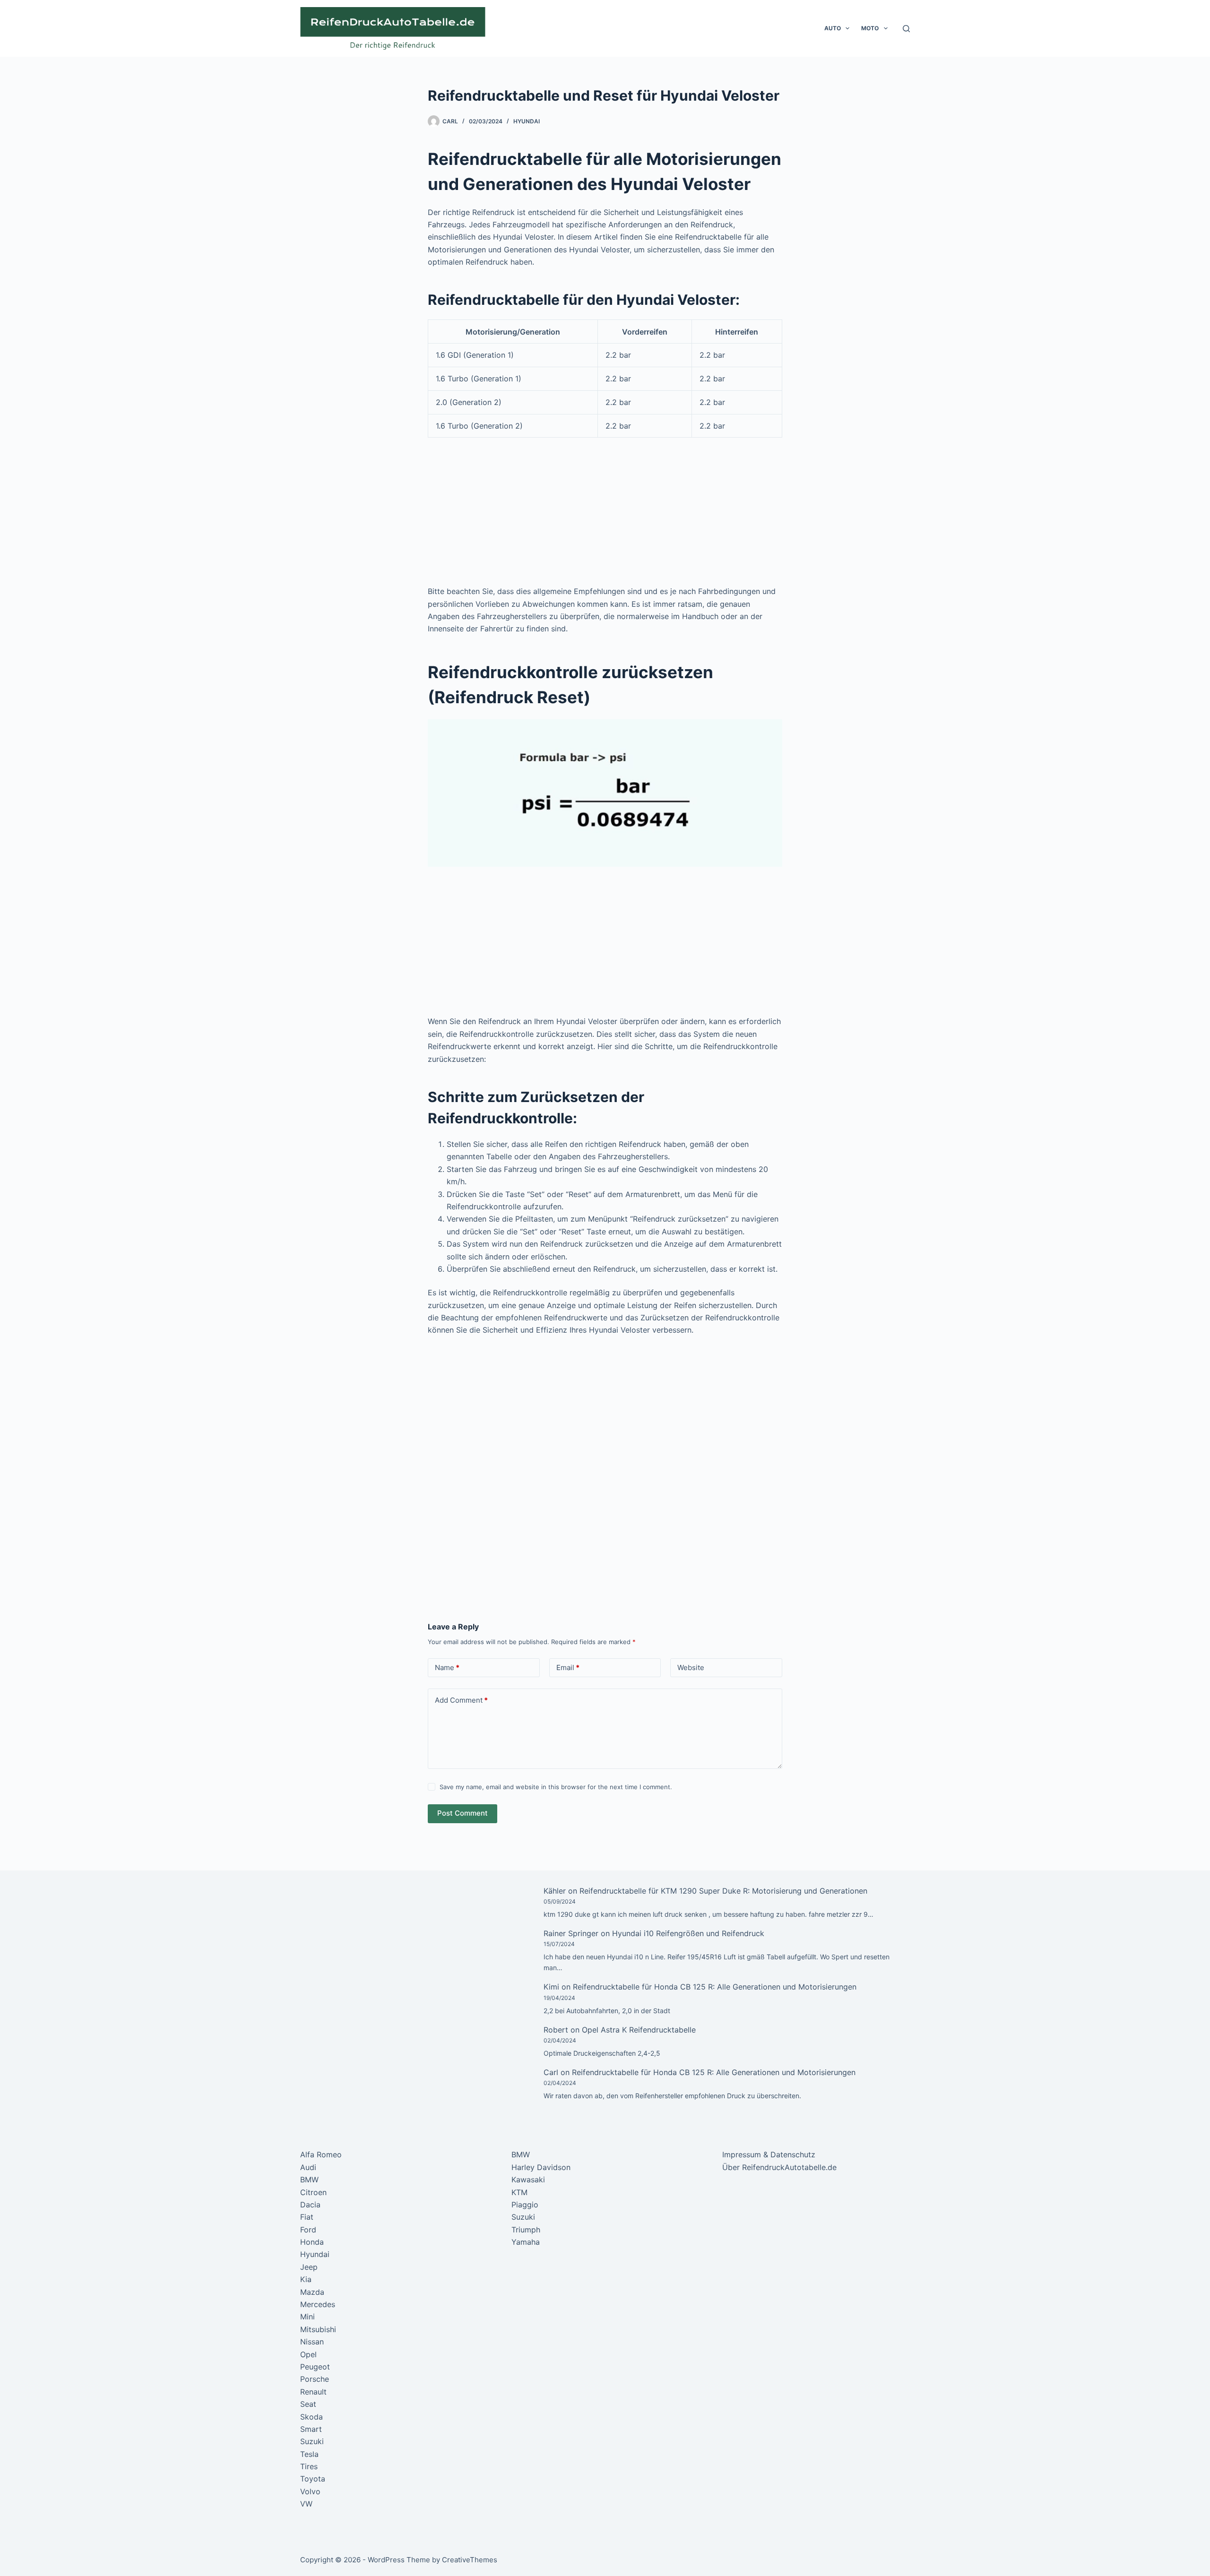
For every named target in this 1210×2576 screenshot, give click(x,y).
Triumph (526, 2230)
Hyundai (527, 121)
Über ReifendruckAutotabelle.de (779, 2167)
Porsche (315, 2379)
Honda (312, 2242)
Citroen (313, 2192)
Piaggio (525, 2205)
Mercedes (318, 2304)
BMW (309, 2180)
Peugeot (315, 2367)
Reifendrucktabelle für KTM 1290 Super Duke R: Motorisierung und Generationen (723, 1891)
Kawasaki (528, 2180)
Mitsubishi (318, 2329)
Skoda (311, 2417)
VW (306, 2504)
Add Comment (461, 1700)
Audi (308, 2167)
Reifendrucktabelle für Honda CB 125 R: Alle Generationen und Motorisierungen (715, 1987)
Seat (308, 2404)
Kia (306, 2279)
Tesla (309, 2454)
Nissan (312, 2342)
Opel (308, 2354)
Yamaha (526, 2242)
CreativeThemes (470, 2560)
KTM (519, 2192)
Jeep (309, 2267)
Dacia (310, 2205)
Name (447, 1667)
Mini (307, 2317)
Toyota (313, 2479)
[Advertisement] (605, 515)
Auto (833, 28)
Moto (870, 28)
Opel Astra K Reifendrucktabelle (639, 2030)
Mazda (312, 2292)
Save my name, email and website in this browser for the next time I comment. (556, 1787)
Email (568, 1667)
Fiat (307, 2217)
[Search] (906, 29)
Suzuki (312, 2441)
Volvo (310, 2491)
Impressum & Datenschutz (769, 2154)
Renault (313, 2392)
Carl (551, 2072)
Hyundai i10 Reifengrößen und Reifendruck (688, 1933)
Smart (311, 2429)
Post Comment (462, 1813)
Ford (308, 2230)
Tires (309, 2466)
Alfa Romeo (321, 2154)
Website (691, 1667)
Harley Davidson (541, 2167)
